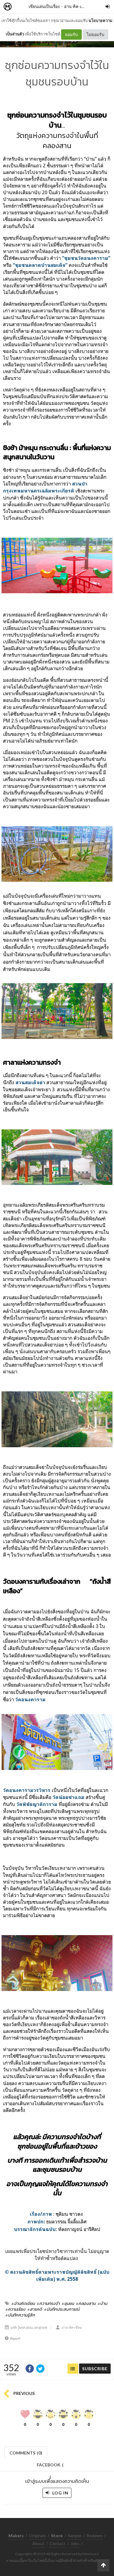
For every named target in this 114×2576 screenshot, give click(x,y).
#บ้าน (102, 2303)
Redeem (95, 2536)
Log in (60, 2493)
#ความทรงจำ (48, 2303)
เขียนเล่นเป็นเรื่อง (44, 6)
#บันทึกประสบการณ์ (62, 2309)
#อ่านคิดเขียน (23, 2303)
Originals (37, 2536)
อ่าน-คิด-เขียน (77, 6)
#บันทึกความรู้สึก (20, 2315)
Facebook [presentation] (50, 2467)
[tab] (26, 2452)
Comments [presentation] (26, 2453)
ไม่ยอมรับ (95, 34)
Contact (57, 2543)
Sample (75, 2536)
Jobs (75, 2543)
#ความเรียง (15, 2309)
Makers (21, 7)
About (38, 2543)
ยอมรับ (71, 34)
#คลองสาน (86, 2303)
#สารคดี (35, 2309)
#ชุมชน (68, 2303)
